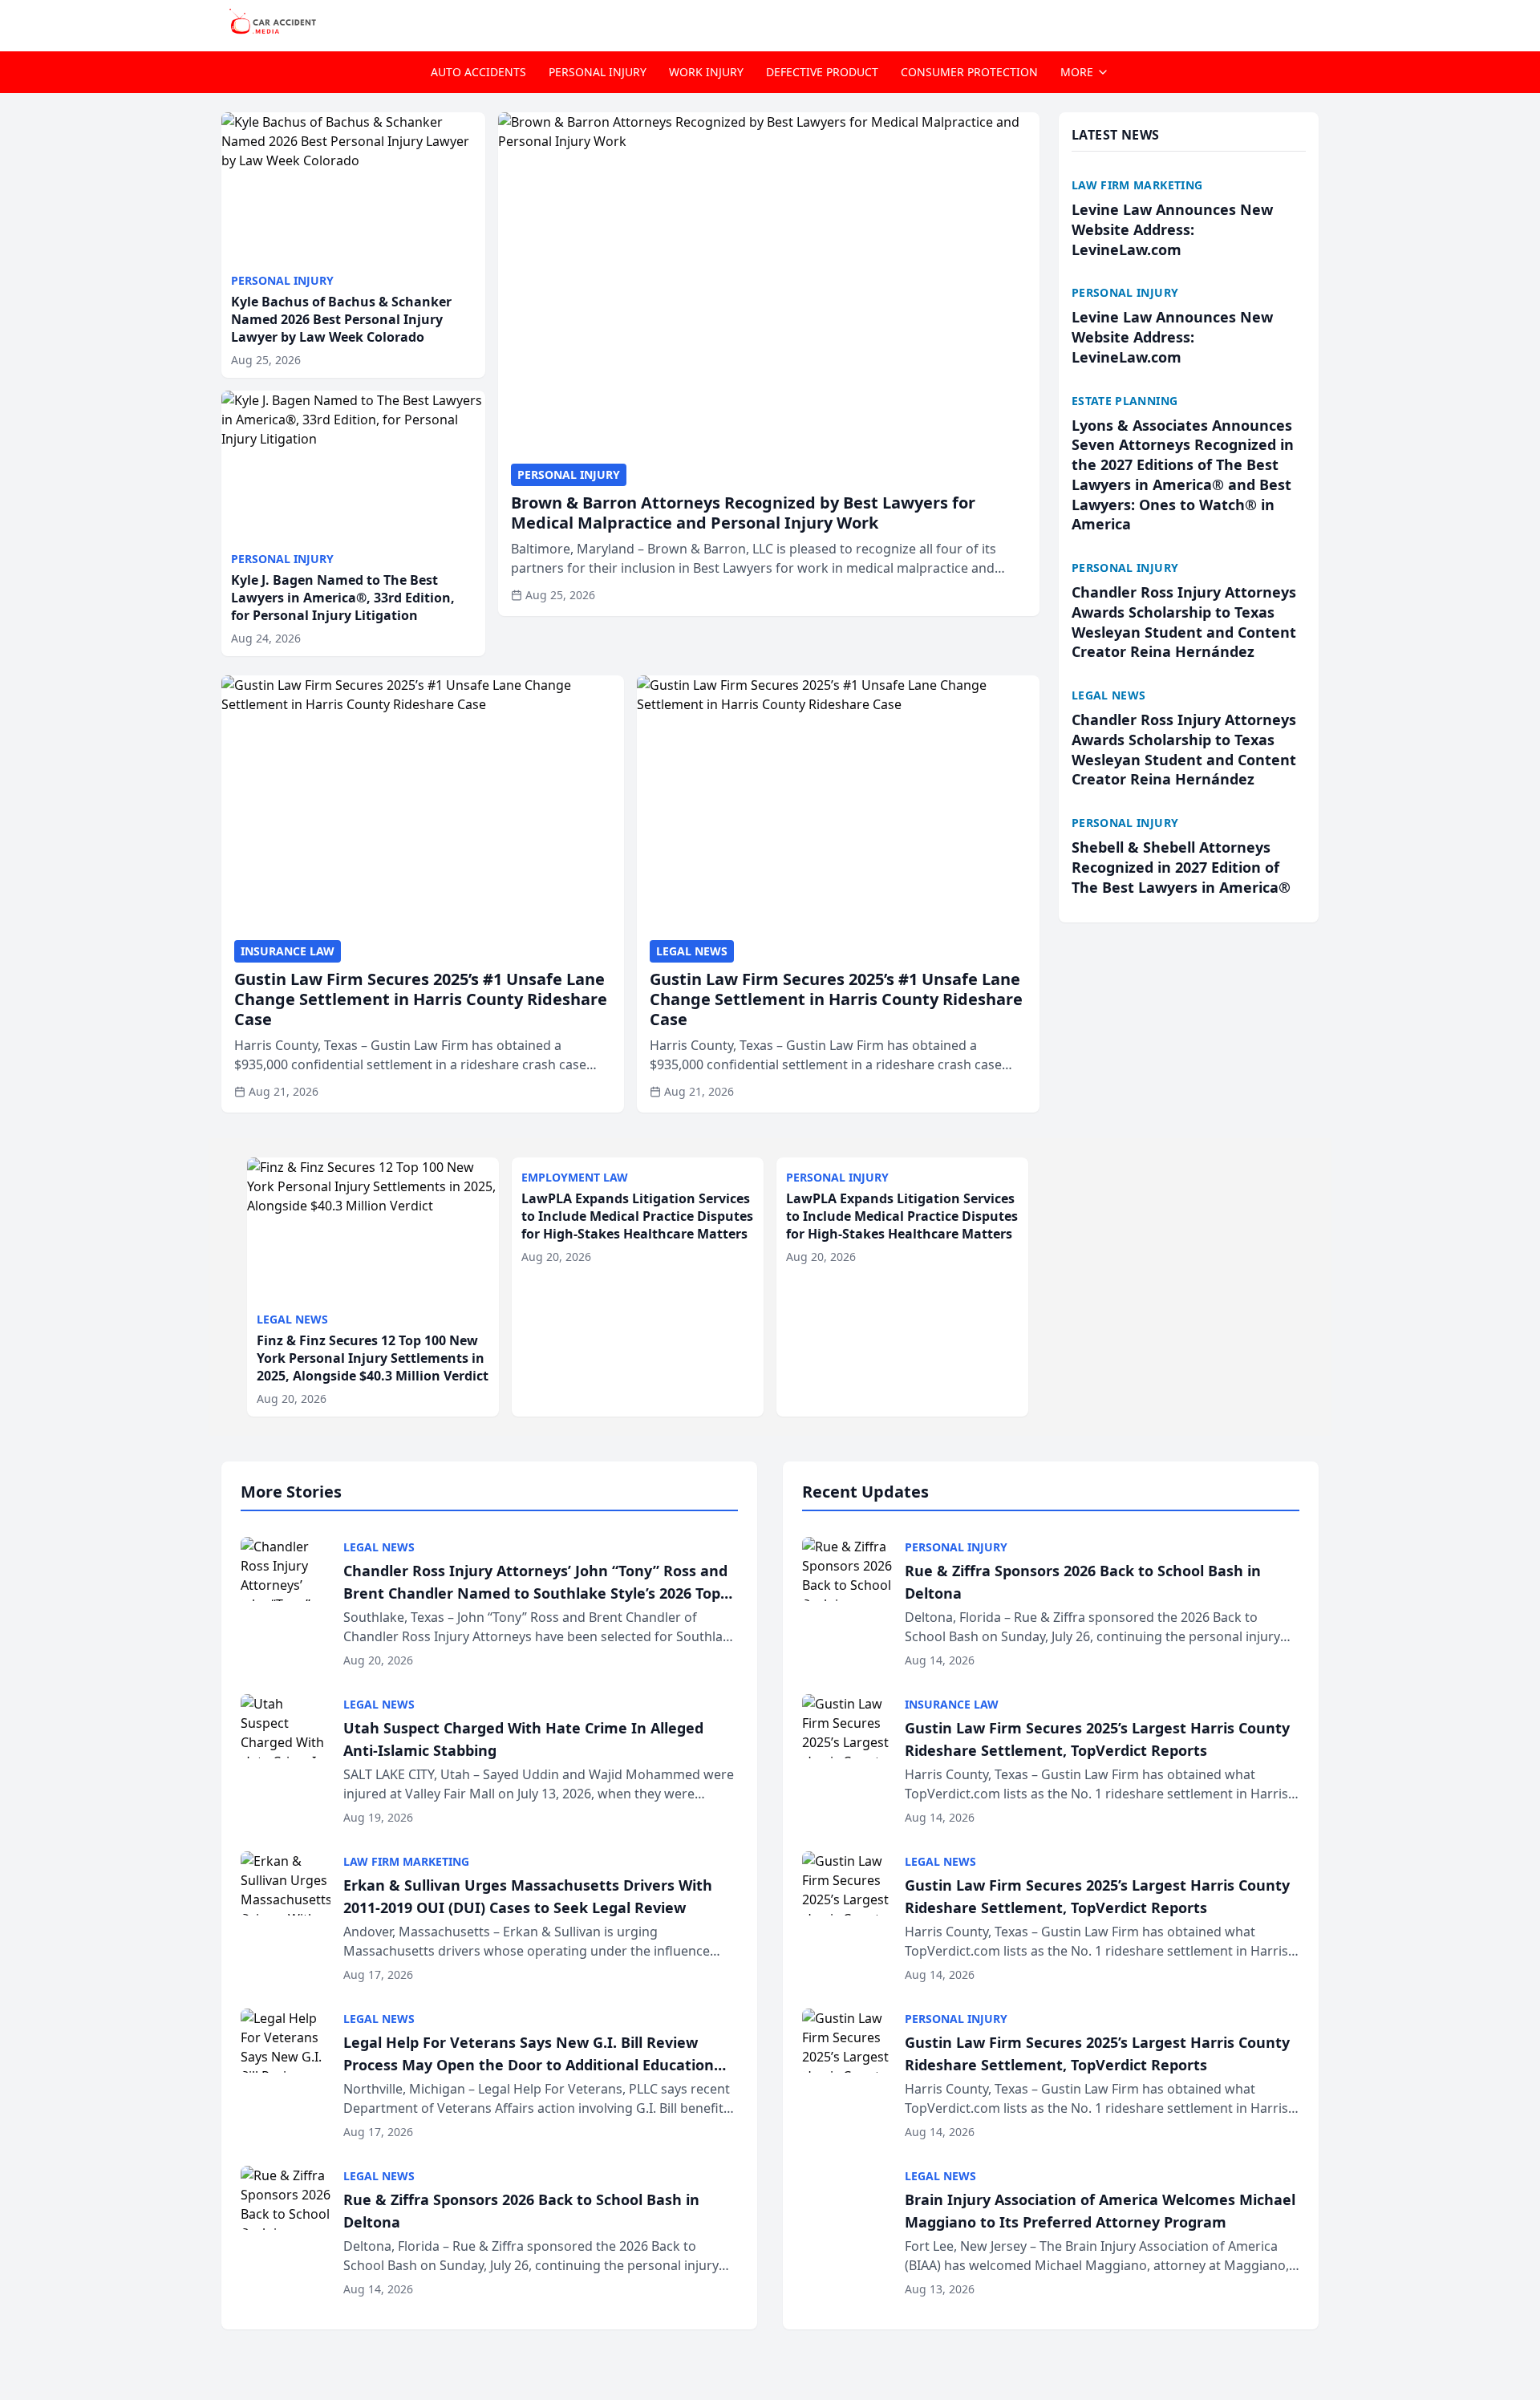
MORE (1077, 72)
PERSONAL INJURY (598, 72)
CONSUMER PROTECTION (969, 72)
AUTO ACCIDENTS (478, 72)
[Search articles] (1311, 22)
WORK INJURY (706, 72)
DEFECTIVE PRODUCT (822, 72)
